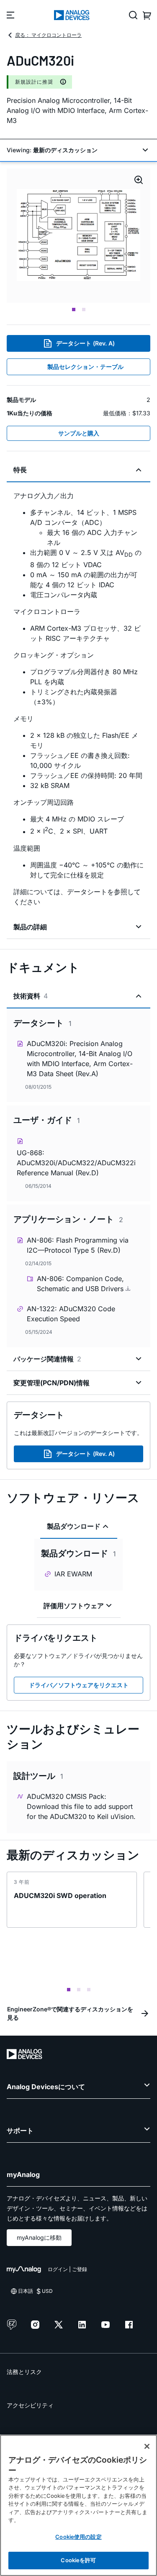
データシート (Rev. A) (85, 343)
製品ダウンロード (74, 1526)
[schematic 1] (78, 236)
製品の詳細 (30, 927)
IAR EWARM (73, 1574)
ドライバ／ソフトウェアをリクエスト (79, 1685)
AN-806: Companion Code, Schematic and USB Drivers (81, 1284)
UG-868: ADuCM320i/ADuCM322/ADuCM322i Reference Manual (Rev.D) (76, 1163)
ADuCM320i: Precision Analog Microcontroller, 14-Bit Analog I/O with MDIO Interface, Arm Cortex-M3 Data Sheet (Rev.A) (80, 1059)
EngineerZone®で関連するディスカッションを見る (70, 2013)
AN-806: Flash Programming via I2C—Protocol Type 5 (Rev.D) (78, 1245)
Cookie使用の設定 (78, 2537)
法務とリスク (24, 2372)
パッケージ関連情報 (47, 1359)
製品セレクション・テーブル (85, 367)
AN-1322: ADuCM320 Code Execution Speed (71, 1314)
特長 (20, 470)
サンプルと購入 (79, 433)
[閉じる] (147, 2446)
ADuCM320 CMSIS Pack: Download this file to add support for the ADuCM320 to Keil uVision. (81, 1806)
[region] (78, 2505)
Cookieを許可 (78, 2560)
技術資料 (31, 996)
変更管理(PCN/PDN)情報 (51, 1383)
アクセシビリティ (30, 2405)
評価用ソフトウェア (74, 1606)
